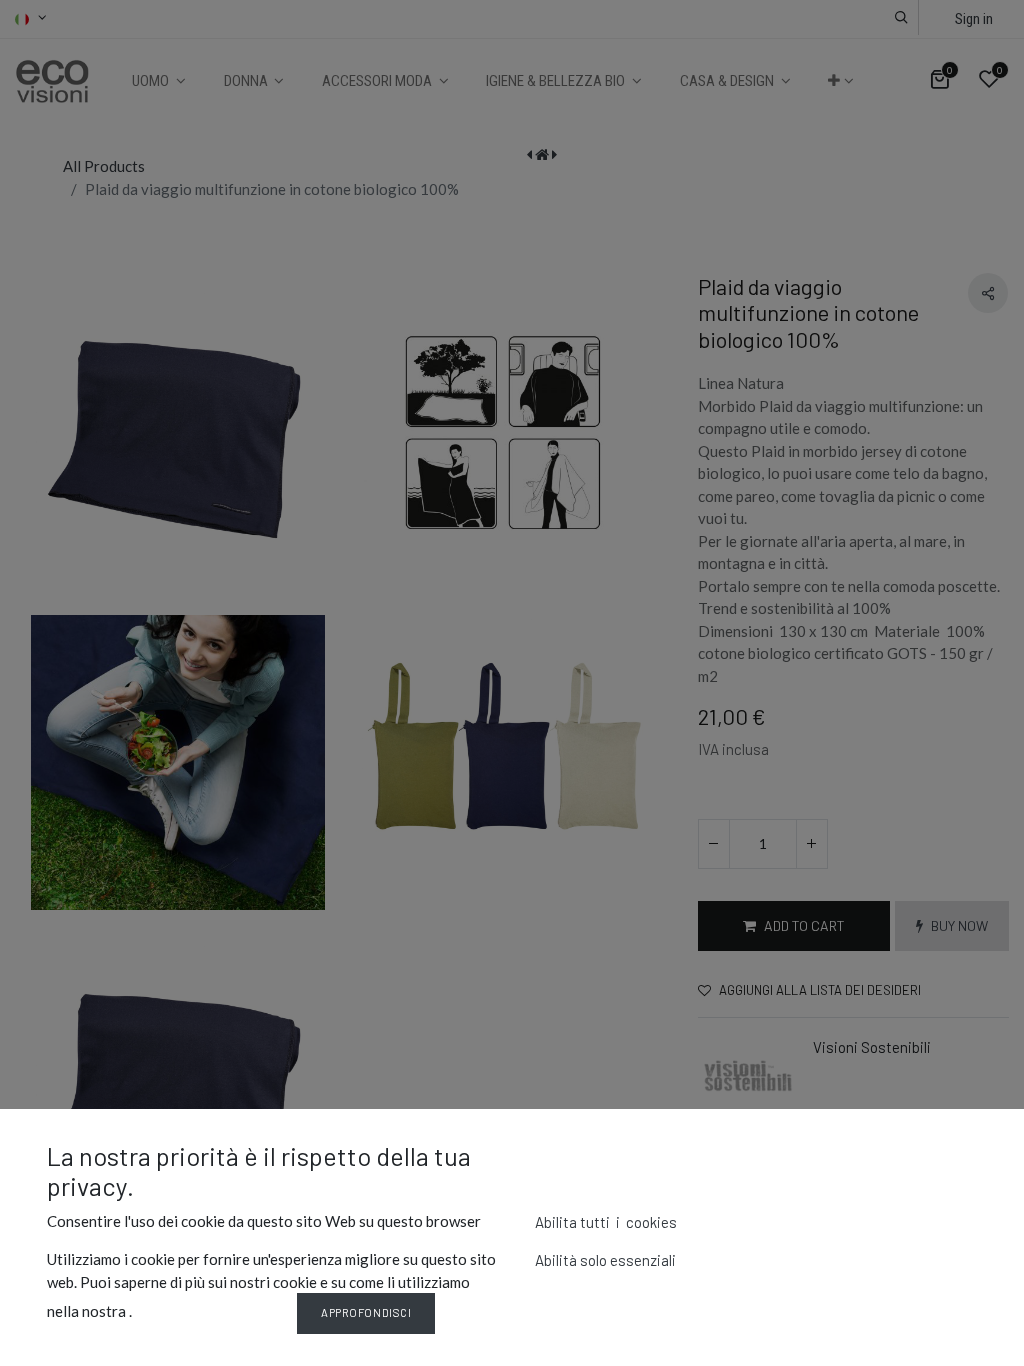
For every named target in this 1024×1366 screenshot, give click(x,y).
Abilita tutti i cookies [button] (606, 1222)
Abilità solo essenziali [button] (605, 1260)
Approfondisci (366, 1312)
